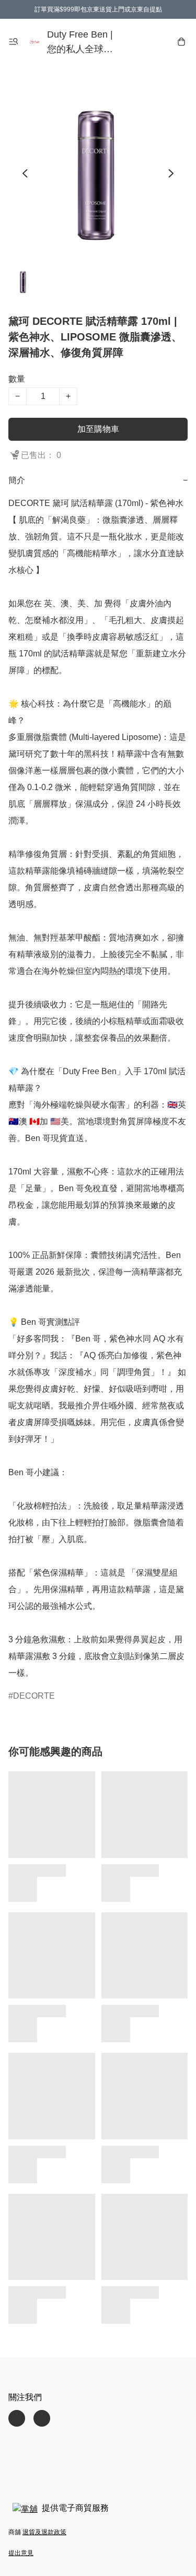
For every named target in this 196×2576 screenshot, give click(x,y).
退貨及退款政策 (44, 2532)
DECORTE (34, 1696)
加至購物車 (98, 429)
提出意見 (21, 2553)
